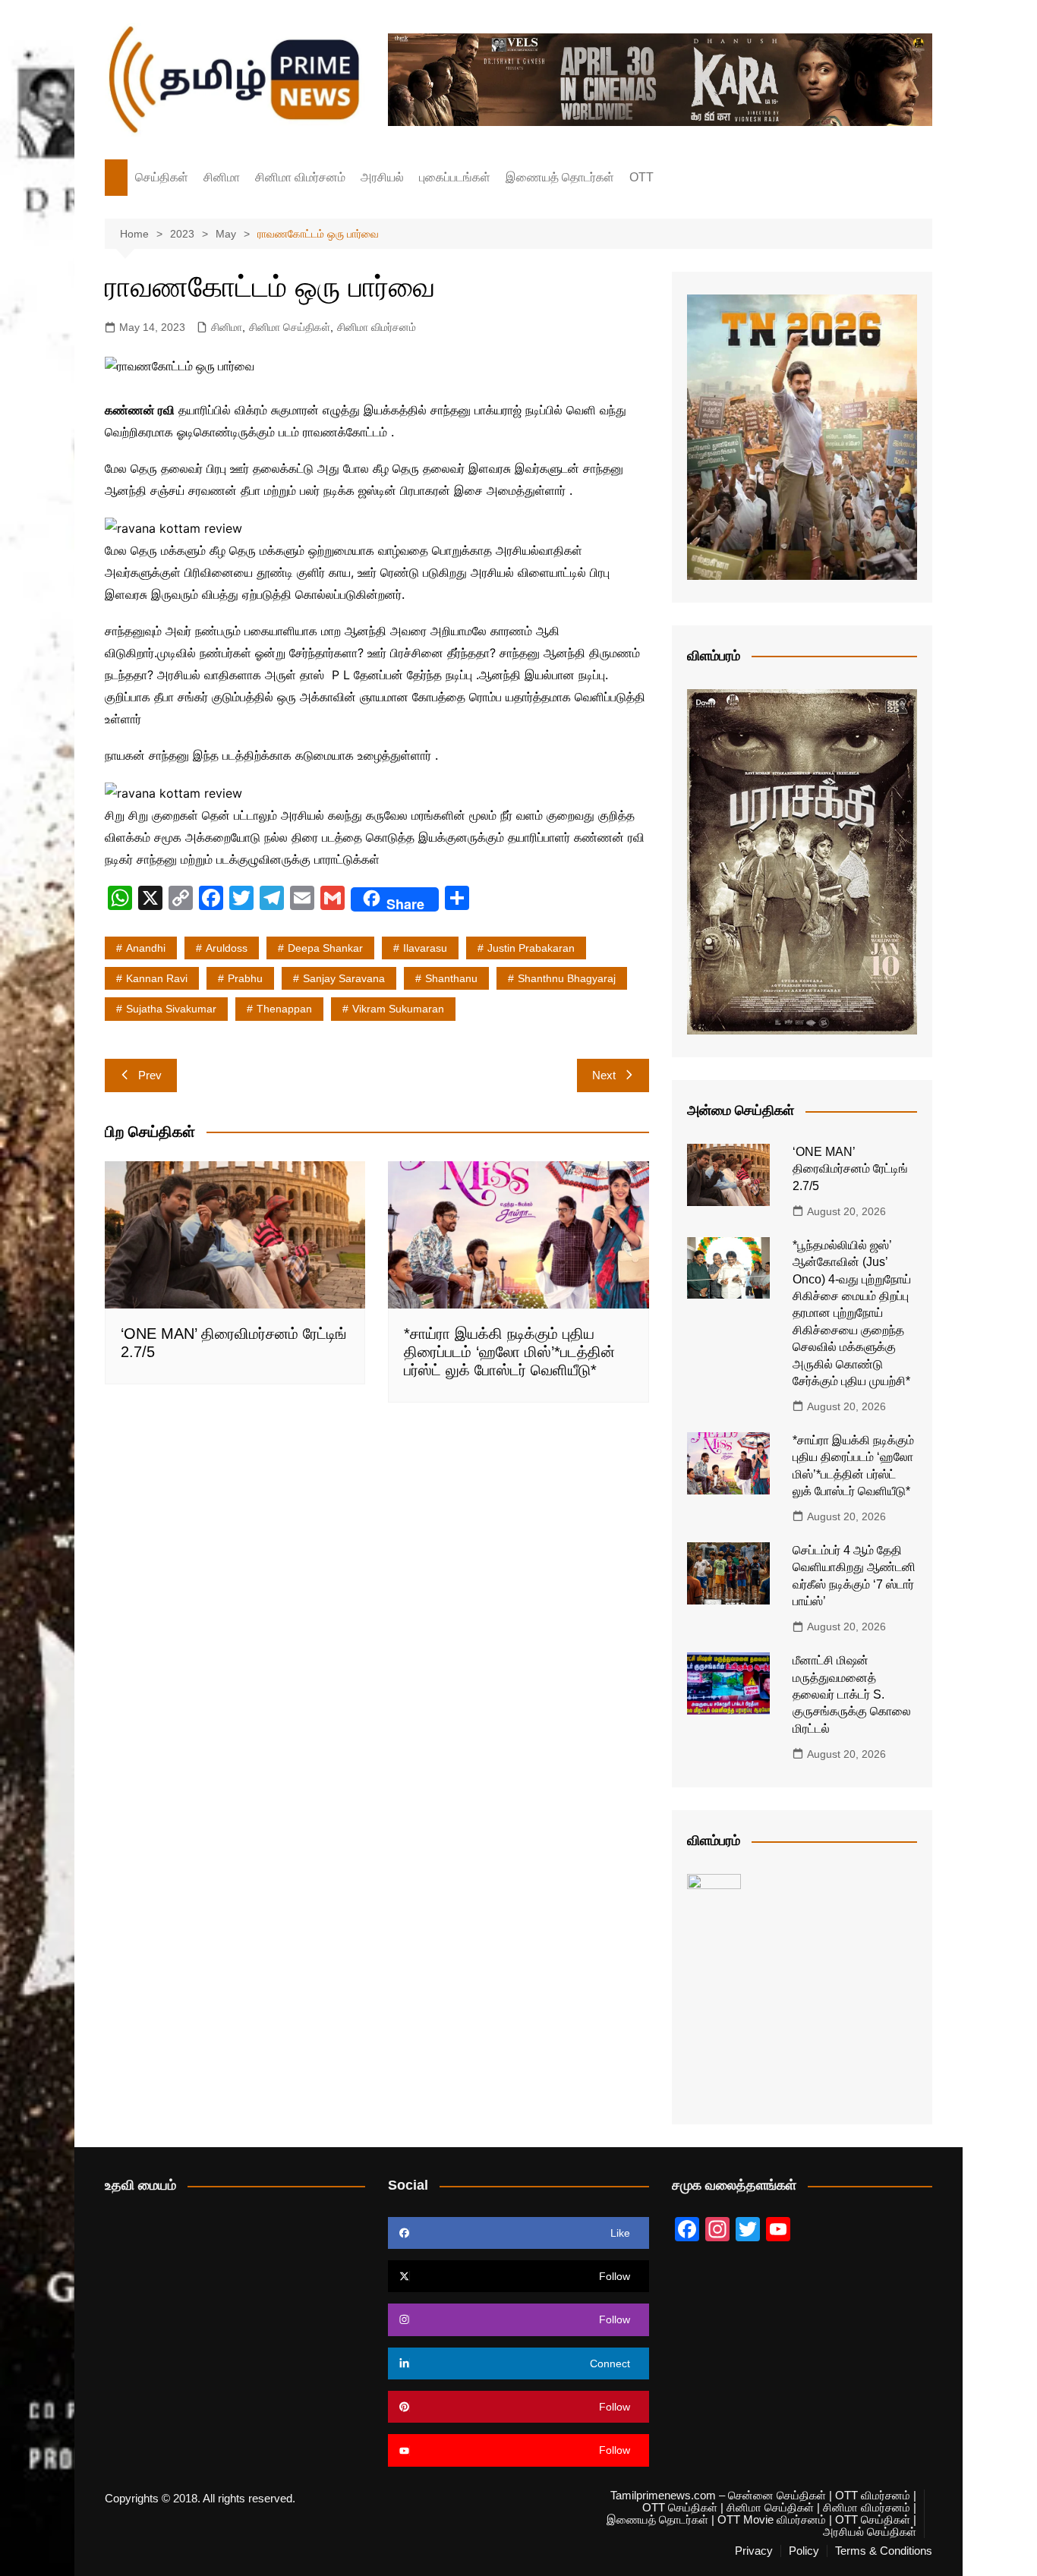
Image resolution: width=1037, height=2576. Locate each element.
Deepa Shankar (325, 948)
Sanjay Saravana (344, 978)
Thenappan (284, 1009)
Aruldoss (227, 948)
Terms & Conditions (884, 2551)
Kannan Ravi (157, 978)
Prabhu (245, 978)
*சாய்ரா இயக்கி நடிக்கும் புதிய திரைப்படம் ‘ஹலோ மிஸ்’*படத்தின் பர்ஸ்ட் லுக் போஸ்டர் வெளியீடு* (509, 1352)
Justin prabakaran (531, 948)
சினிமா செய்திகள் (290, 327)
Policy (804, 2551)
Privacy (754, 2551)
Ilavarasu (425, 948)
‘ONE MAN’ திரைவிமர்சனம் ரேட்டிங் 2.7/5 (850, 1169)
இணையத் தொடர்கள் (560, 177)
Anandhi (146, 948)
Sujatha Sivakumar (171, 1009)
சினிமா (222, 177)
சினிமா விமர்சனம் (300, 177)
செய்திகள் (162, 177)
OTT (641, 177)
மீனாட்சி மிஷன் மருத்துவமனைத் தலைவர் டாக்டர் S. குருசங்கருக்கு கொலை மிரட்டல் (852, 1694)
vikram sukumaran (398, 1009)
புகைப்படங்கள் (455, 177)
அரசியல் (382, 177)
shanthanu (451, 978)
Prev (150, 1075)
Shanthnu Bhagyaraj (567, 978)
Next (604, 1075)
